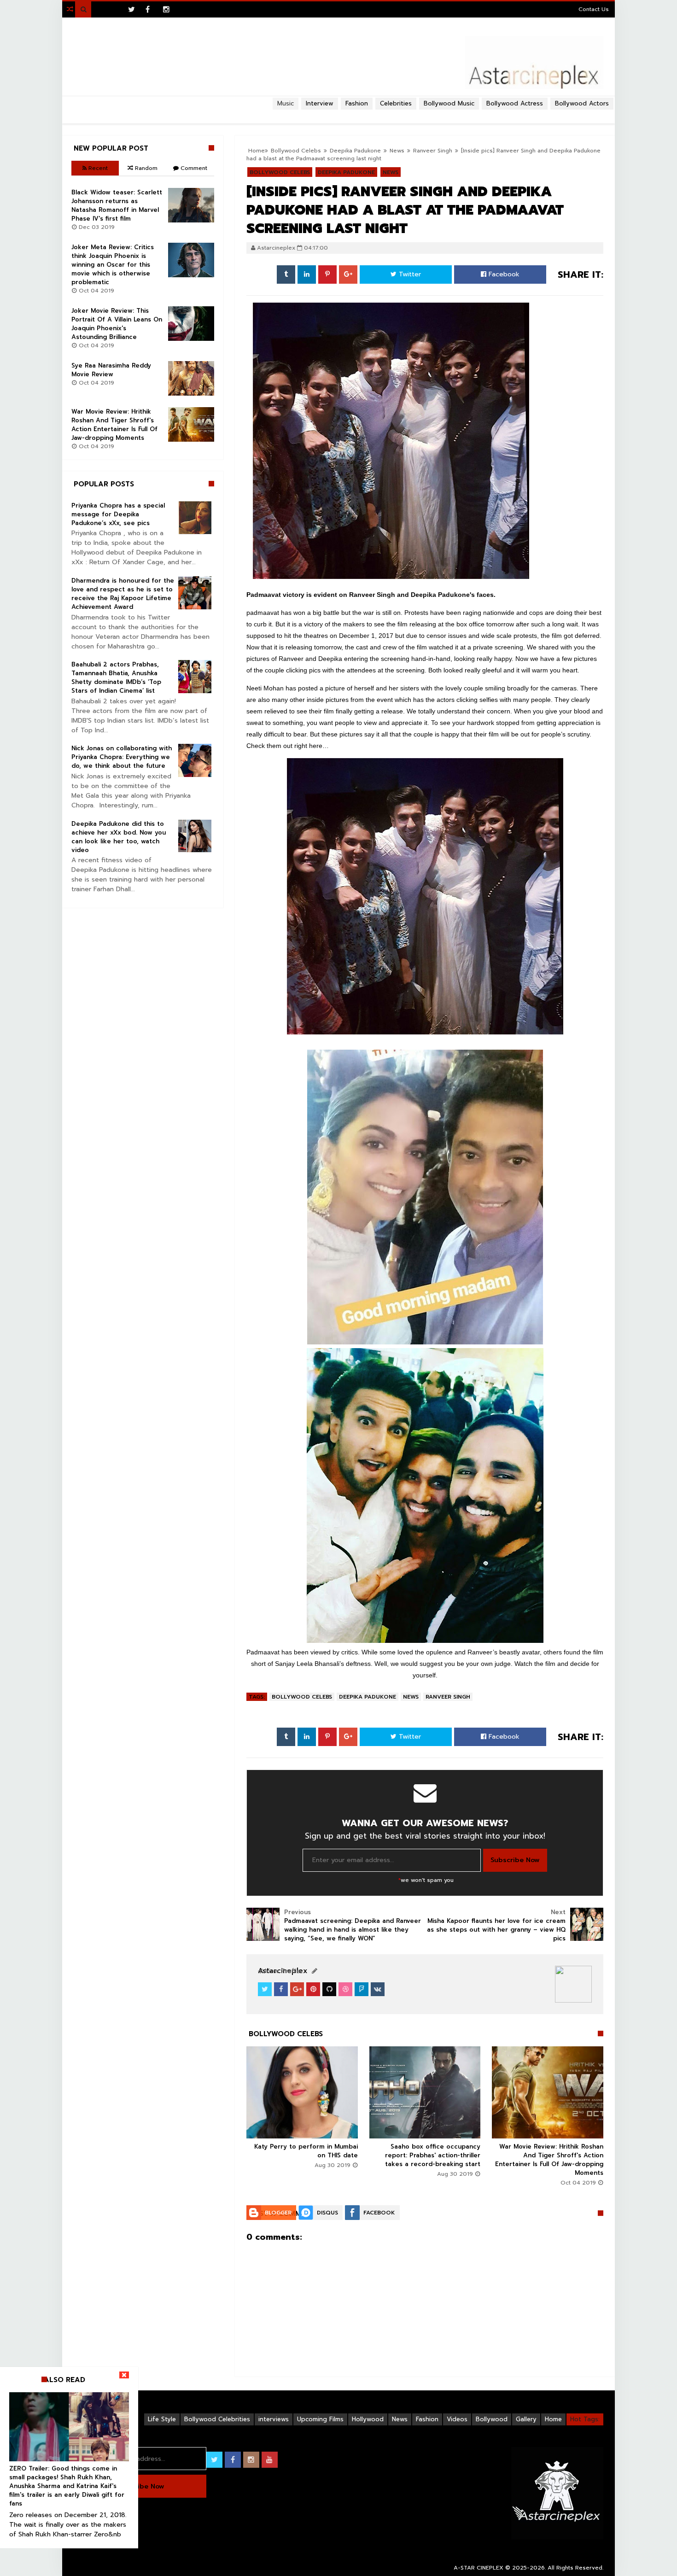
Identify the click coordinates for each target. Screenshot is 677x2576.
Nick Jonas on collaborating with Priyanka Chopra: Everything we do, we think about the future (122, 757)
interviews (274, 2419)
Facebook (503, 274)
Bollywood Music (449, 103)
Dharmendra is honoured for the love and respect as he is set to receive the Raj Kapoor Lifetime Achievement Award (123, 594)
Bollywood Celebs (302, 1697)
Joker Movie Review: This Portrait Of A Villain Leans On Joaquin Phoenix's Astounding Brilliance (117, 324)
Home (553, 2419)
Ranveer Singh (433, 151)
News (411, 1697)
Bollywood (492, 2419)
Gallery (526, 2419)
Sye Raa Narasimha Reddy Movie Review (111, 370)
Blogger (278, 2213)
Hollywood (368, 2419)
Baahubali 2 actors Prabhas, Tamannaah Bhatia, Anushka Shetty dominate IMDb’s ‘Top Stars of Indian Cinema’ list (116, 678)
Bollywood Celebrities (217, 2419)
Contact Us (594, 9)
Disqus (327, 2213)
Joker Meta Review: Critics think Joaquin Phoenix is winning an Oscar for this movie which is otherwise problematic (113, 265)
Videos (457, 2419)
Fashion (427, 2419)
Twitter (409, 274)
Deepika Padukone (368, 1697)
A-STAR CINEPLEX (479, 2568)
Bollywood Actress (515, 103)
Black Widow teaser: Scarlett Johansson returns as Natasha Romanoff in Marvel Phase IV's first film (117, 205)
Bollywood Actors (582, 103)
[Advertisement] (338, 113)
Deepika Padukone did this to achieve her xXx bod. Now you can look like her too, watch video (119, 837)
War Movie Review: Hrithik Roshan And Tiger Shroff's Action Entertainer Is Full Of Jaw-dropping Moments (549, 2160)
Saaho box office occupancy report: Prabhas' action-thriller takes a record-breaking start (433, 2155)
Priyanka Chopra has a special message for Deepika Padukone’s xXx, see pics (118, 514)
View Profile (281, 1971)
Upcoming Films (320, 2419)
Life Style (162, 2419)
